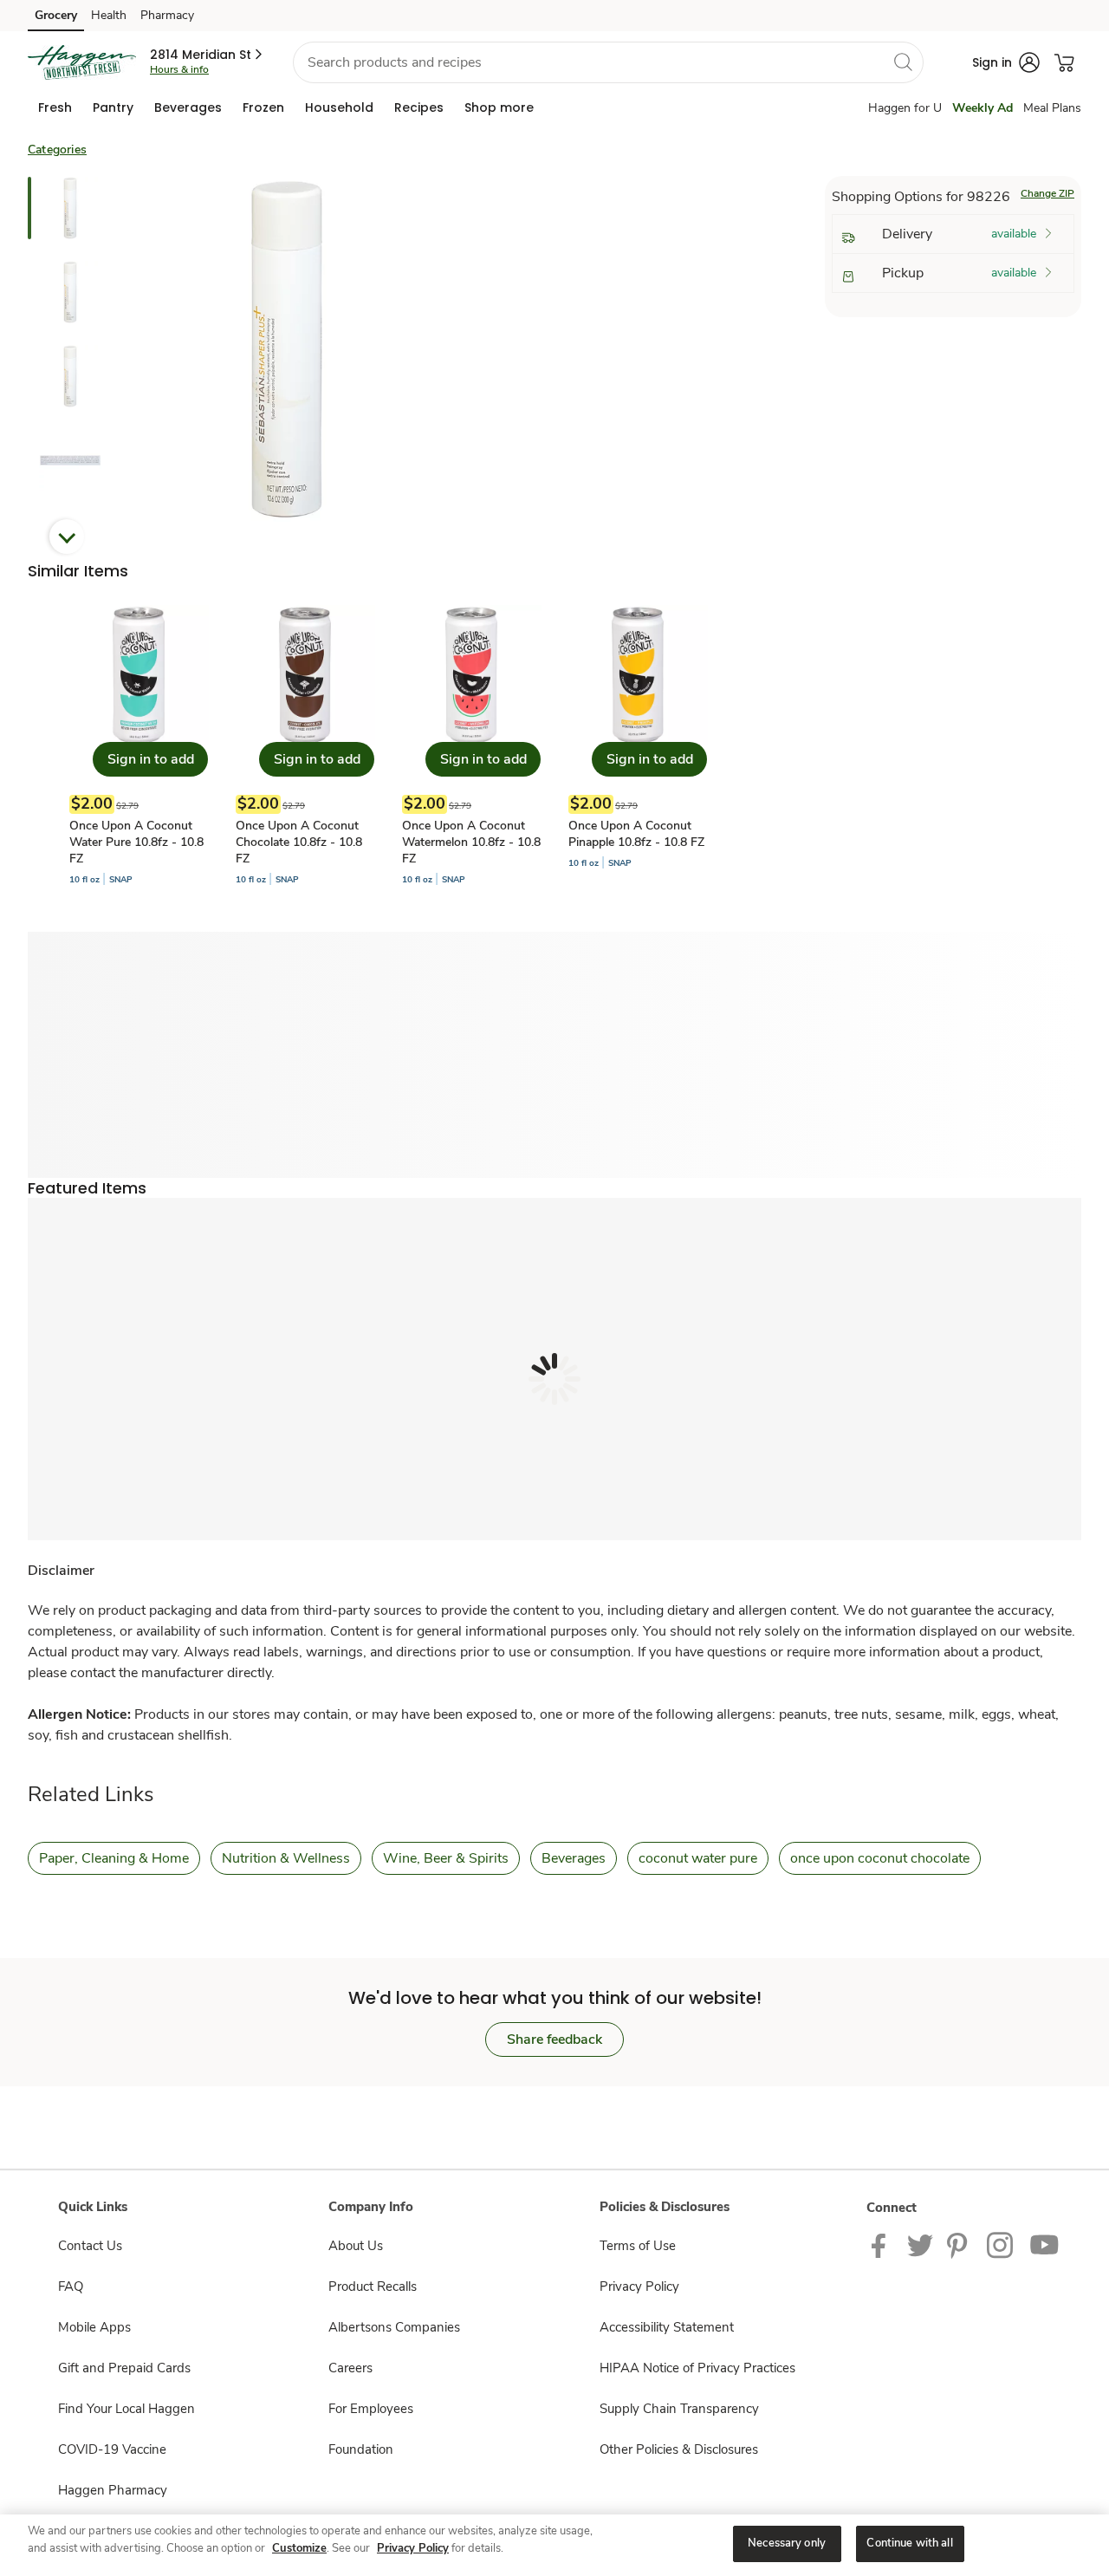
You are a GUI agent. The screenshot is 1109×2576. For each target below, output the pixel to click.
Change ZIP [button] (1047, 193)
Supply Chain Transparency (679, 2409)
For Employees (371, 2409)
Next (67, 537)
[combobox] (608, 62)
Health (109, 15)
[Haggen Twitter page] (920, 2245)
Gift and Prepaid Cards (124, 2368)
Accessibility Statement (667, 2327)
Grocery (56, 15)
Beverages (574, 1858)
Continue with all (909, 2543)
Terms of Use (638, 2246)
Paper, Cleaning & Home (114, 1858)
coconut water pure (698, 1858)
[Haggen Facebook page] (882, 2245)
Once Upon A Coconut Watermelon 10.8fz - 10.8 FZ (471, 842)
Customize (299, 2548)
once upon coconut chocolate (880, 1858)
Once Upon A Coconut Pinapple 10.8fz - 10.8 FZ (636, 834)
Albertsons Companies (394, 2327)
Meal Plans (1052, 108)
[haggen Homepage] (82, 62)
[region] (554, 2545)
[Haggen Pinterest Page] (960, 2245)
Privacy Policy (639, 2287)
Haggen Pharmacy (113, 2490)
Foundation (361, 2449)
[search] (903, 62)
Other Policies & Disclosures (679, 2449)
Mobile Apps (94, 2327)
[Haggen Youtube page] (1045, 2245)
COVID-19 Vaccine (112, 2449)
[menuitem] (55, 107)
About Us (356, 2246)
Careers (350, 2368)
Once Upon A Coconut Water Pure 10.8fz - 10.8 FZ (136, 842)
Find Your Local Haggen (126, 2409)
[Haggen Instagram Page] (1001, 2245)
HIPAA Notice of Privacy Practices (697, 2368)
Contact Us (90, 2246)
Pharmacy (167, 15)
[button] (208, 55)
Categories (57, 150)
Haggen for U (905, 108)
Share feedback (554, 2039)
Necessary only (787, 2543)
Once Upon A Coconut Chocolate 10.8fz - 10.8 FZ (299, 842)
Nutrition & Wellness (286, 1858)
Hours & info (179, 69)
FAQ (71, 2287)
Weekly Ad (983, 108)
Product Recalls (373, 2287)
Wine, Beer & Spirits (446, 1858)
